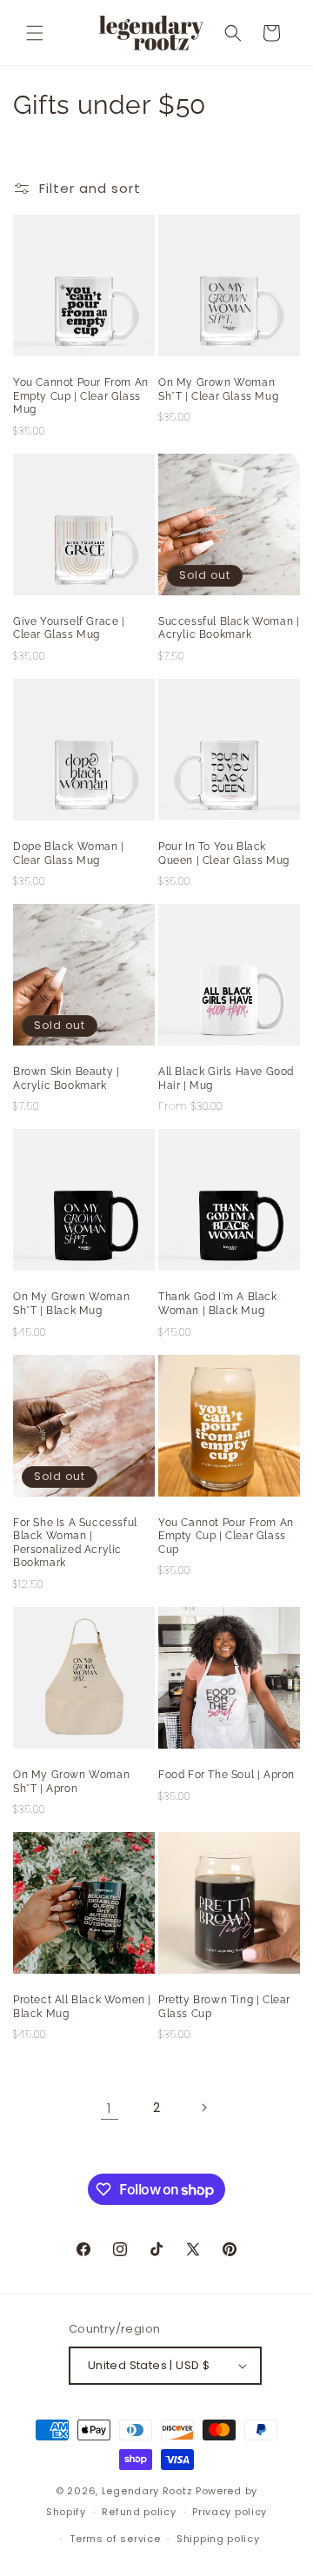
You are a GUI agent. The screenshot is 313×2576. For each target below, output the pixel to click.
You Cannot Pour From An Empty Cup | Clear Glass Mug (81, 396)
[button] (35, 33)
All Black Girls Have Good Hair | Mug (226, 1079)
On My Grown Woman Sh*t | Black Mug (71, 1304)
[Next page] (203, 2108)
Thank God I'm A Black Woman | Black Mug (218, 1304)
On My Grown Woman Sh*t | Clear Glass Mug (218, 389)
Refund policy (139, 2512)
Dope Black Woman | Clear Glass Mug (69, 853)
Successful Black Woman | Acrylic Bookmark (229, 628)
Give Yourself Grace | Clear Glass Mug (69, 628)
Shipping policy (218, 2539)
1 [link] (110, 2108)
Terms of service (115, 2539)
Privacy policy (230, 2512)
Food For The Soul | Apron (226, 1775)
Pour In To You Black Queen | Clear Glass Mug (224, 853)
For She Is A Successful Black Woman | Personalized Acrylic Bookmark (75, 1543)
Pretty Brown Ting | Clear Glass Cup (224, 2007)
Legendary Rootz (147, 2491)
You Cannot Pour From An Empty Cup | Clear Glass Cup (226, 1536)
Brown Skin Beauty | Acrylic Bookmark (66, 1079)
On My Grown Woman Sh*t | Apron (71, 1782)
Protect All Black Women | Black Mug (82, 2007)
